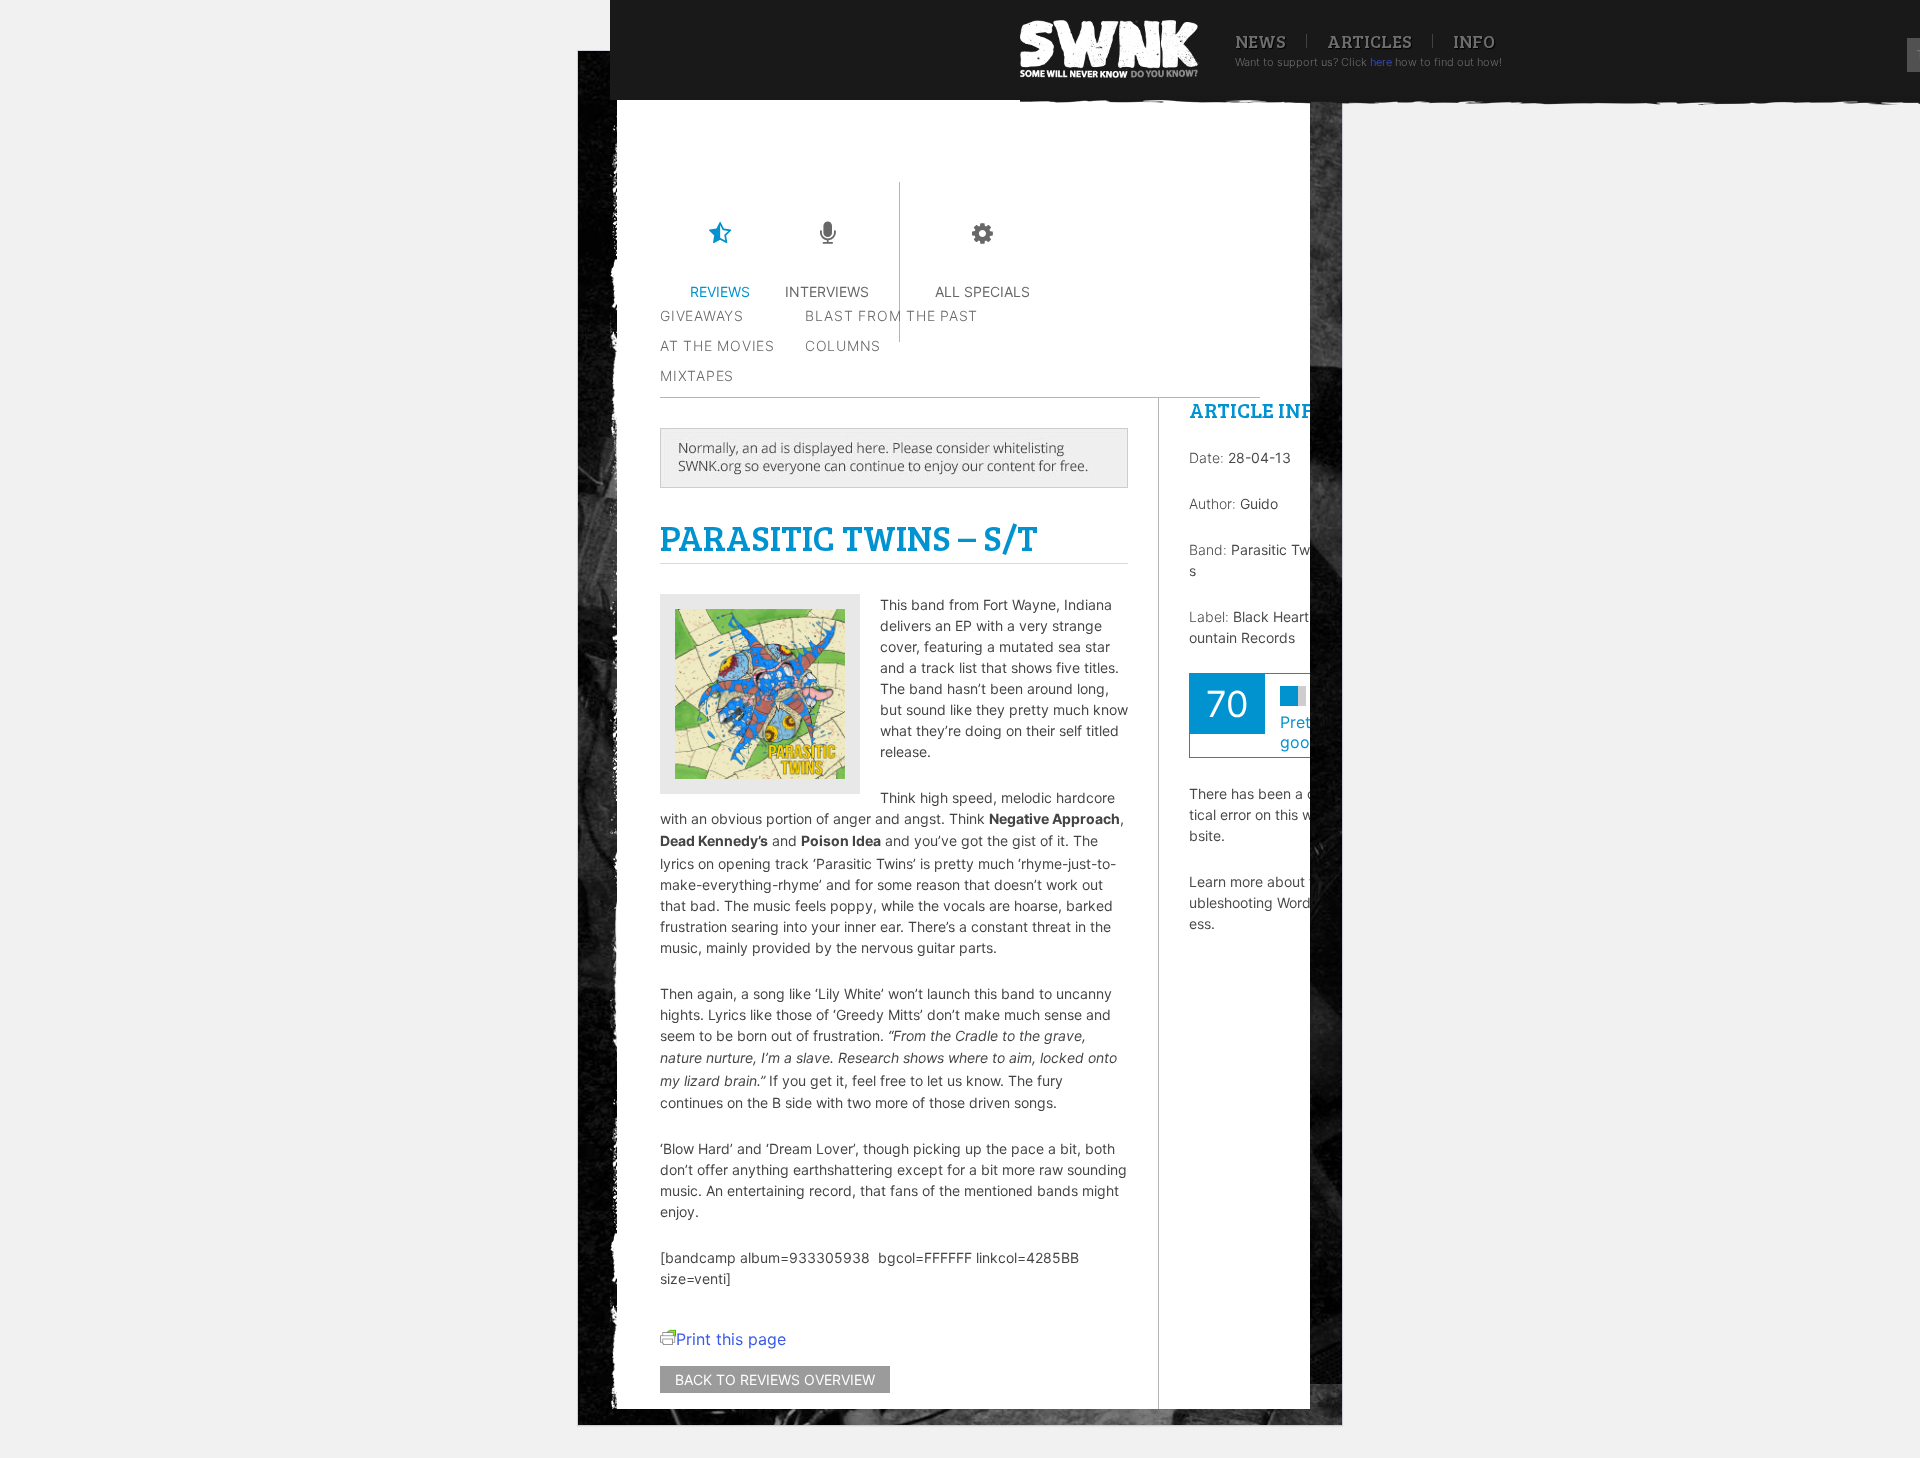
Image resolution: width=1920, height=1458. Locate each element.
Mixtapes (697, 375)
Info (1474, 41)
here (1381, 62)
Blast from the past (891, 315)
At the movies (717, 345)
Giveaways (702, 315)
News (1260, 41)
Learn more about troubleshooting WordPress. (1258, 902)
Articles (1369, 41)
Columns (843, 345)
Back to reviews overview (775, 1379)
